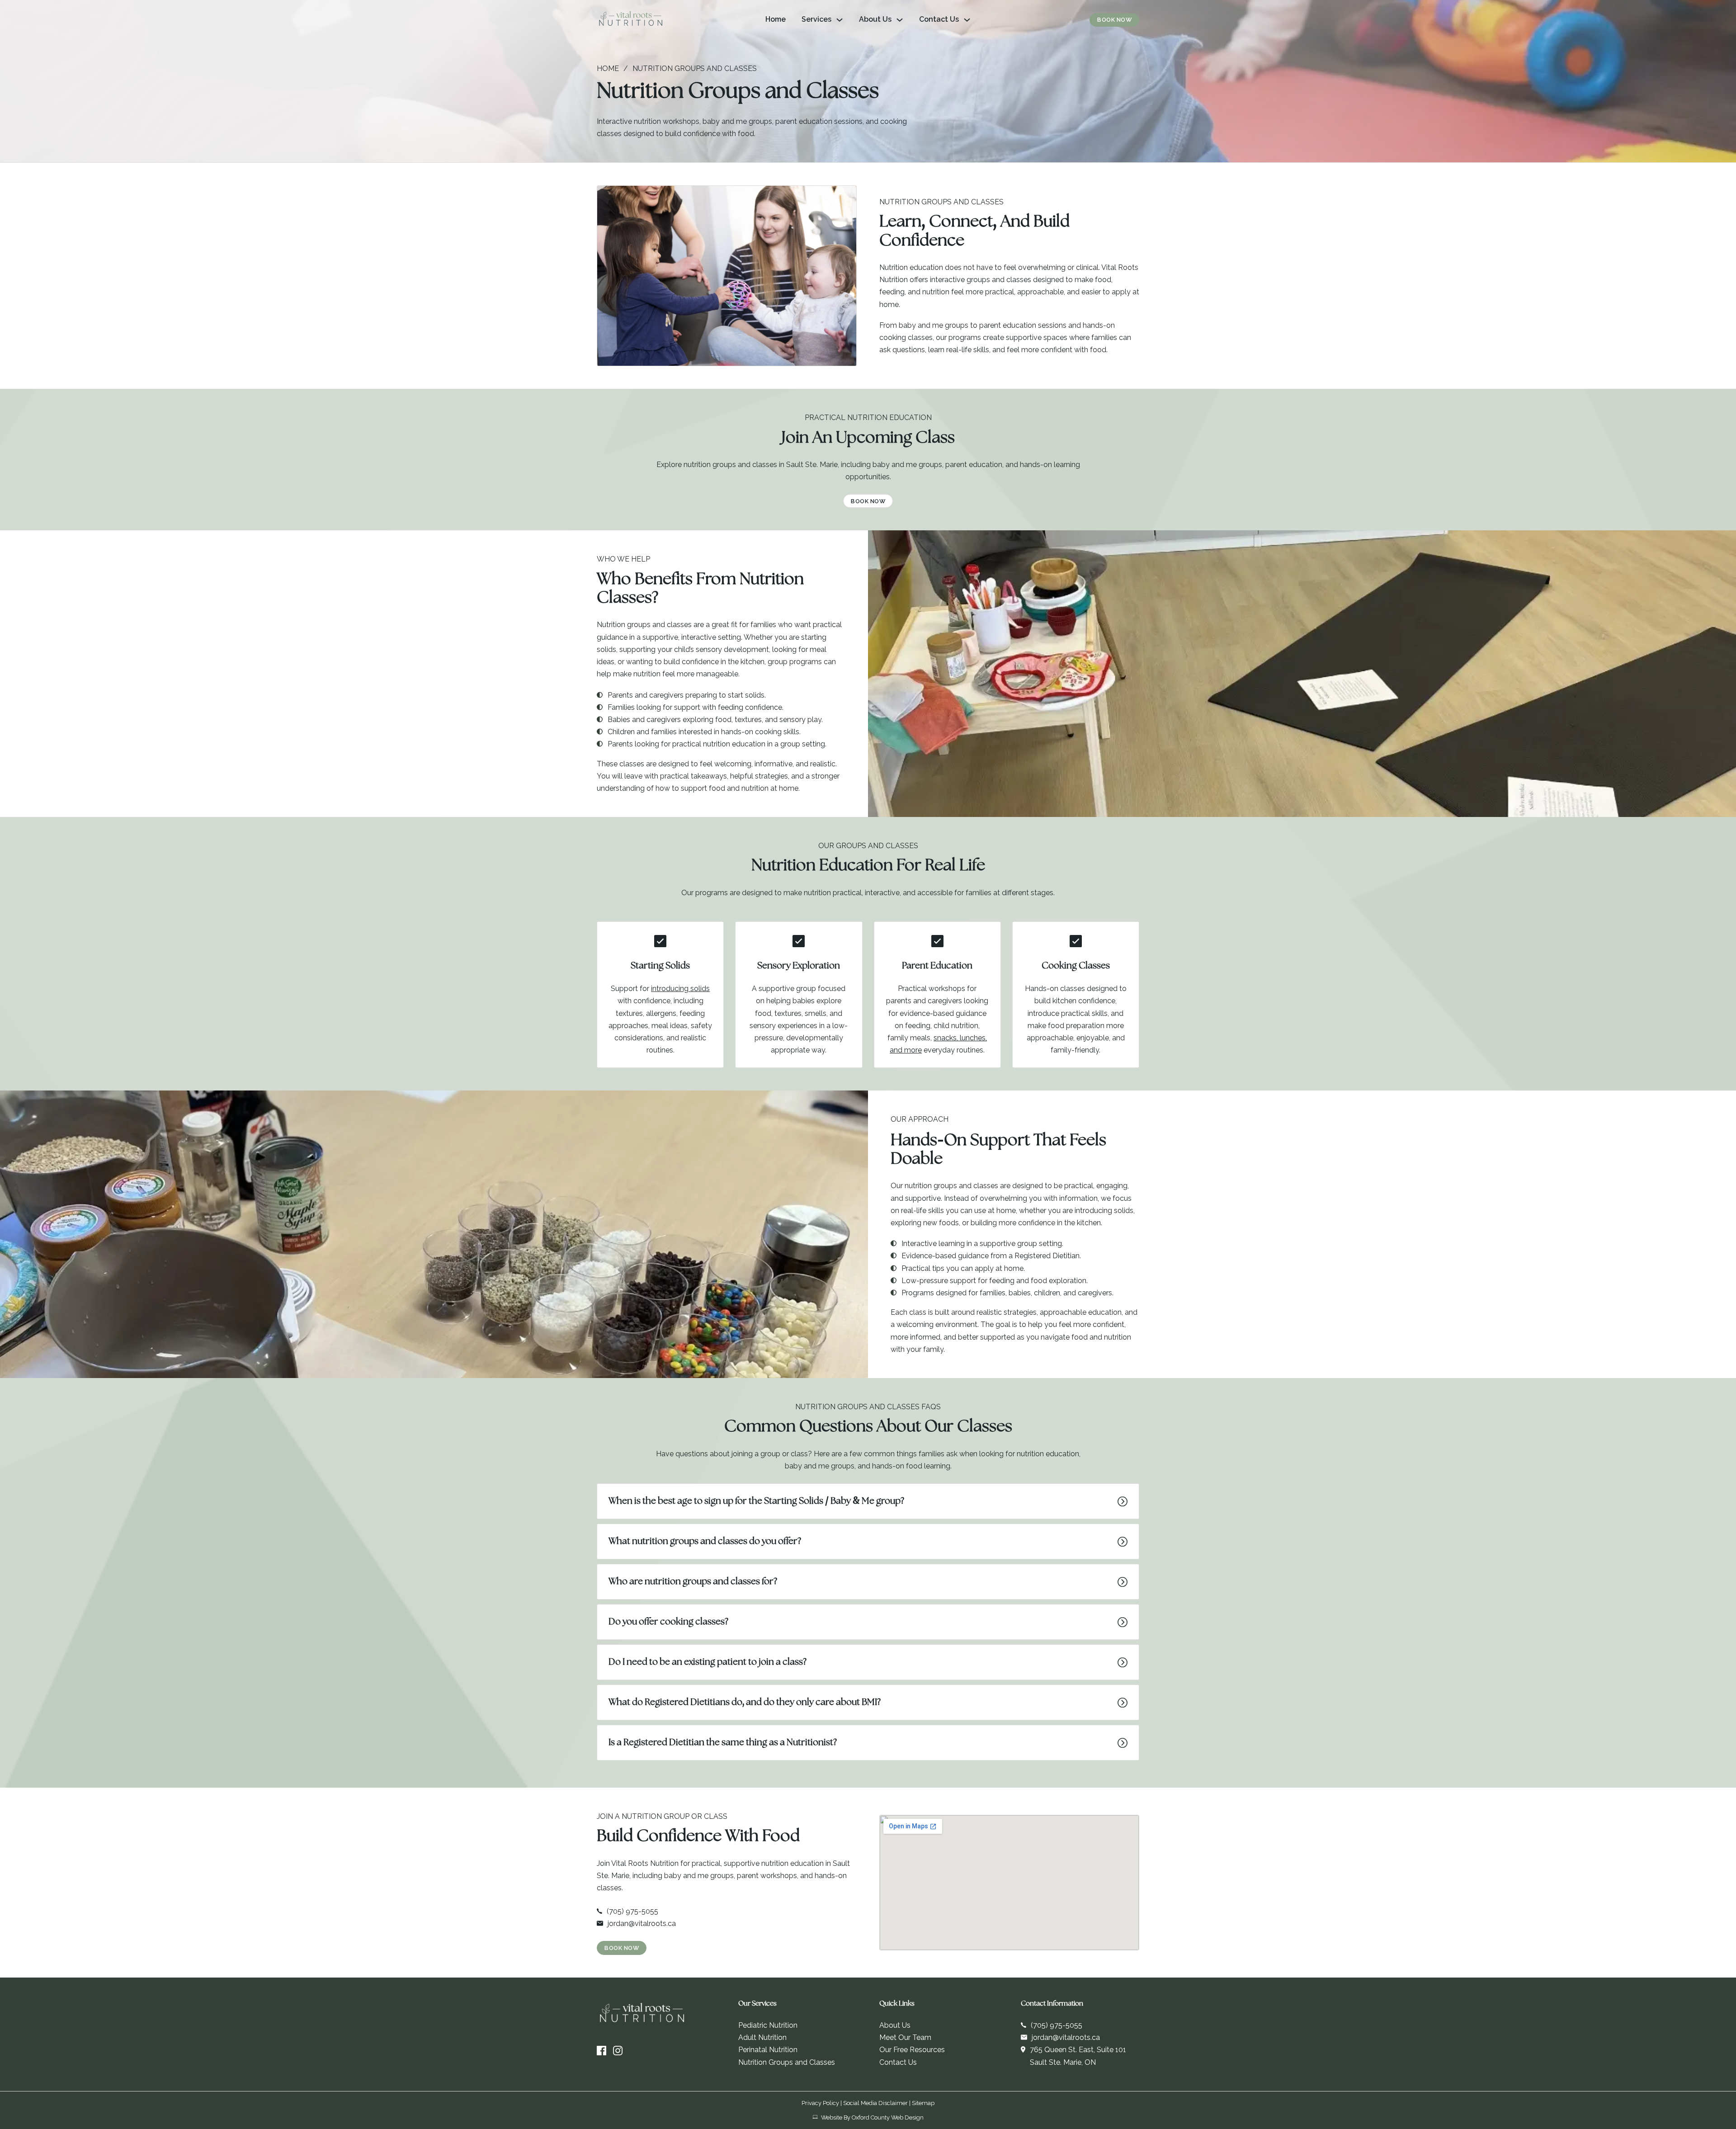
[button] (868, 1501)
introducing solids (680, 989)
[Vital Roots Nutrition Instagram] (618, 2051)
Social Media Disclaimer (875, 2103)
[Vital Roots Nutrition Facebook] (601, 2051)
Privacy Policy (820, 2103)
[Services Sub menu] (840, 20)
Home (776, 19)
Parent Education (937, 966)
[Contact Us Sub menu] (967, 20)
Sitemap (923, 2103)
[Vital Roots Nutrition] (631, 20)
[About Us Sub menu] (900, 20)
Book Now (1114, 20)
